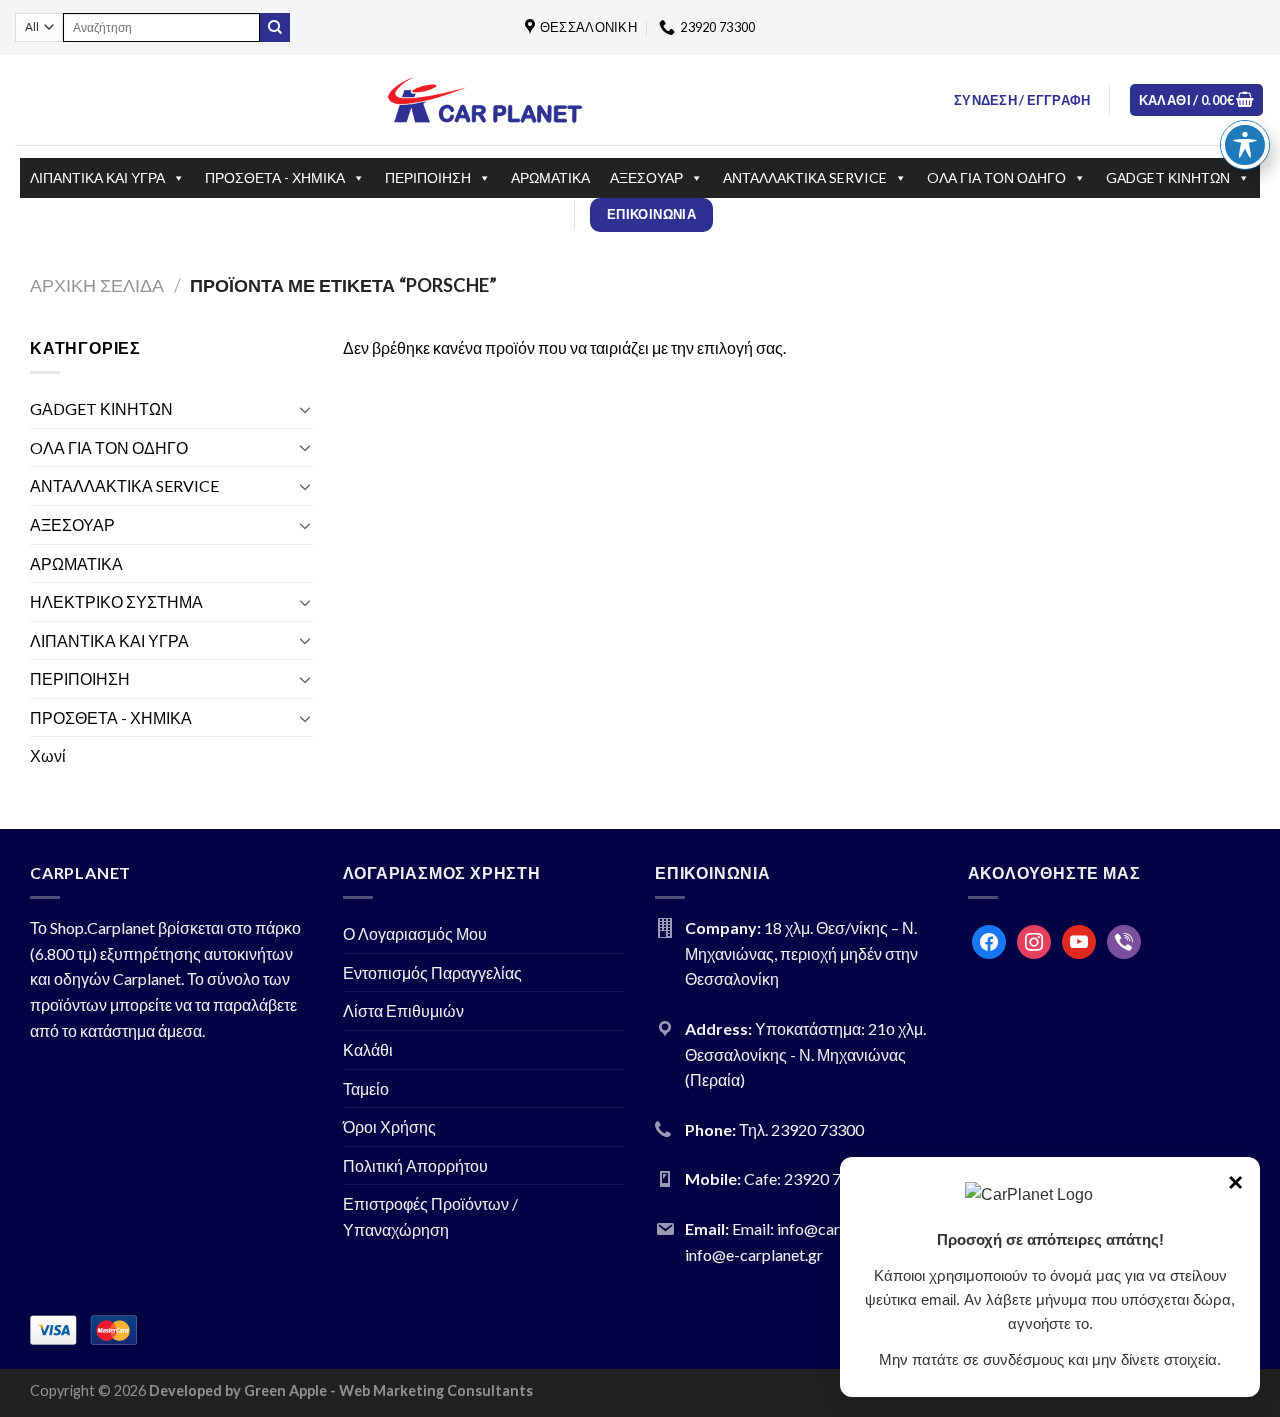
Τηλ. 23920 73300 (801, 1129)
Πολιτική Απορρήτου (415, 1165)
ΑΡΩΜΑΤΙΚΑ (550, 177)
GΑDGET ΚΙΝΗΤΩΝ (1168, 177)
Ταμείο (366, 1088)
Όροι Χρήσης (389, 1126)
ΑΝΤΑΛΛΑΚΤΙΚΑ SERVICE (805, 177)
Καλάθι (368, 1049)
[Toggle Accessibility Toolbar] (1245, 145)
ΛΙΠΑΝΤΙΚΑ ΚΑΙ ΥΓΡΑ (97, 177)
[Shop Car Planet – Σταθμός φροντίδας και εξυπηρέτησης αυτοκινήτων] (485, 99)
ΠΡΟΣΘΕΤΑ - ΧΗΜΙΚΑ (275, 177)
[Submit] (275, 28)
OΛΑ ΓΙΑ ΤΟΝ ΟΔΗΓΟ (996, 177)
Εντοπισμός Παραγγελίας (432, 972)
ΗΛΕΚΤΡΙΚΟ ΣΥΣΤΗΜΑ (116, 601)
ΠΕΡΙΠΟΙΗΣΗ (428, 177)
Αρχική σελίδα (97, 285)
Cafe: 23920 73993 (810, 1178)
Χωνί (48, 755)
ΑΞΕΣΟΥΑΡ (646, 177)
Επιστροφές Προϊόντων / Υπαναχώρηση (430, 1216)
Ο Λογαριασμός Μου (415, 933)
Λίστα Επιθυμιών (403, 1010)
